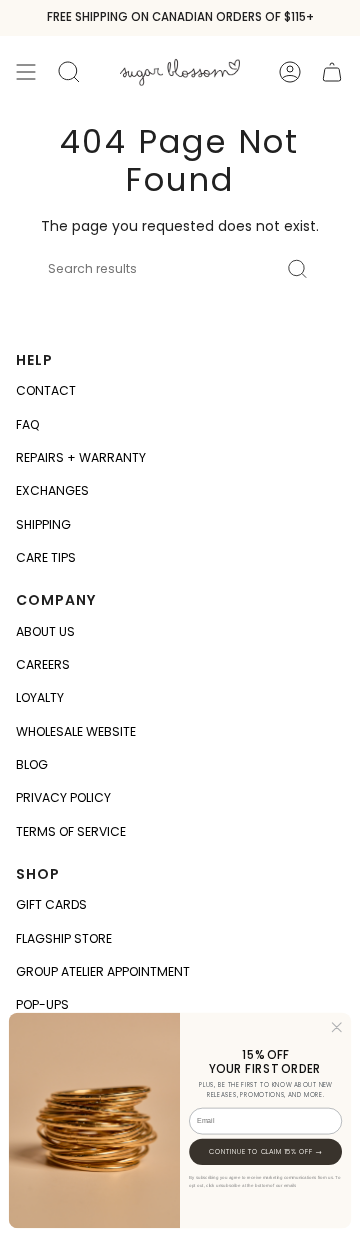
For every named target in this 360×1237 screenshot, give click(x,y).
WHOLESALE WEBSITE (76, 731)
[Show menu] (26, 71)
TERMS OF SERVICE (71, 831)
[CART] (332, 71)
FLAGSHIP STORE (64, 938)
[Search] (297, 269)
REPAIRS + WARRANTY (81, 457)
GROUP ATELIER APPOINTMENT (103, 971)
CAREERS (43, 664)
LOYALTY (40, 697)
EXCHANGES (52, 490)
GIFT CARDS (51, 904)
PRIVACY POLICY (63, 797)
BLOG (32, 764)
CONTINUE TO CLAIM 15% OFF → (265, 1151)
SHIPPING (43, 524)
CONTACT (46, 390)
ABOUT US (45, 631)
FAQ (28, 424)
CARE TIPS (46, 557)
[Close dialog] (337, 1027)
